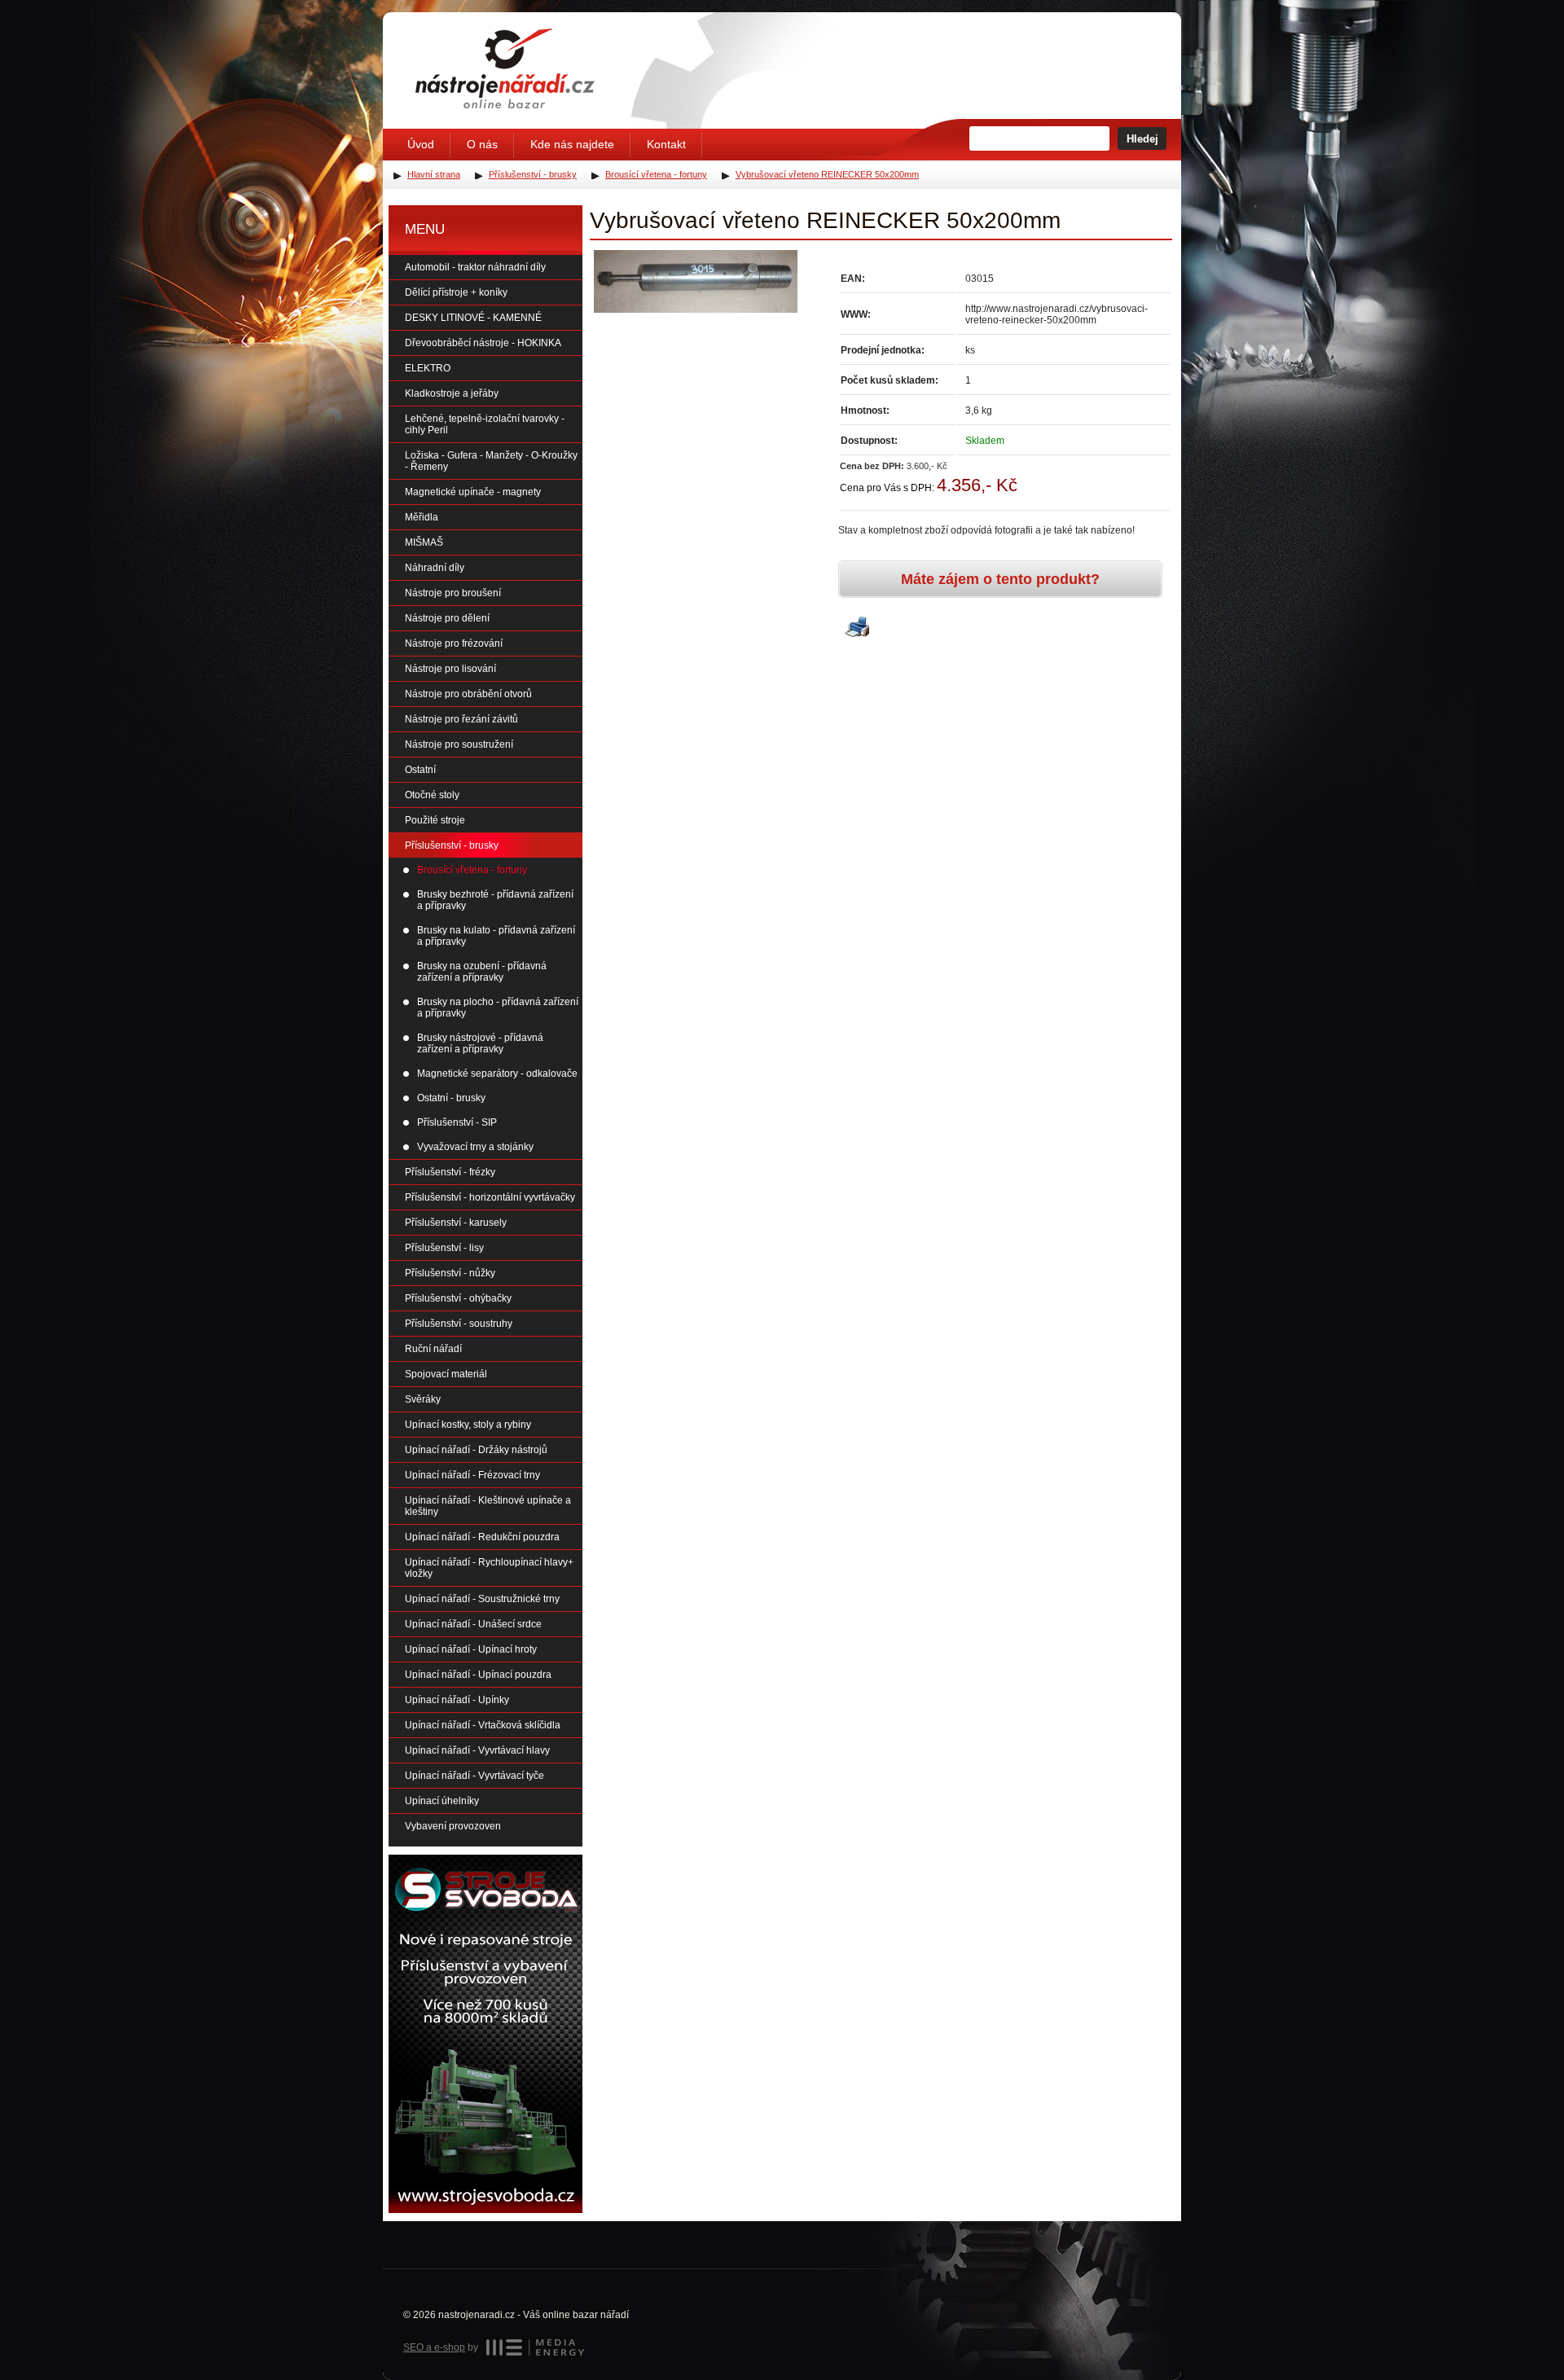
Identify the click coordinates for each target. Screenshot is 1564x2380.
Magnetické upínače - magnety (473, 492)
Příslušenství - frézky (450, 1172)
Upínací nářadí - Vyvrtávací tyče (474, 1776)
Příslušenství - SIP (457, 1122)
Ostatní (420, 770)
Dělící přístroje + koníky (456, 292)
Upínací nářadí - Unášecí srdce (473, 1624)
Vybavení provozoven (453, 1826)
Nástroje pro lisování (450, 669)
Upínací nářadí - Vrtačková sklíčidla (483, 1725)
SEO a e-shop (434, 2347)
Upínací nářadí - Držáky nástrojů (476, 1450)
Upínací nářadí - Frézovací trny (472, 1475)
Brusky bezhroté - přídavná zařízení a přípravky (495, 900)
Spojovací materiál (446, 1374)
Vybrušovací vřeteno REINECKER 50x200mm (827, 174)
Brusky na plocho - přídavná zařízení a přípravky (498, 1008)
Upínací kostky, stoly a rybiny (468, 1425)
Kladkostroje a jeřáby (452, 393)
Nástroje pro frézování (454, 643)
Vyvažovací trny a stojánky (475, 1147)
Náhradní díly (435, 568)
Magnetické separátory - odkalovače (497, 1074)
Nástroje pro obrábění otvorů (468, 694)
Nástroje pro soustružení (459, 744)
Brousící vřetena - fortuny (472, 870)
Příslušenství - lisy (444, 1248)
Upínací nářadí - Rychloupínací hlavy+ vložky (489, 1568)
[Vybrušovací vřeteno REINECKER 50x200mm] (696, 281)
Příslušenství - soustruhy (459, 1324)
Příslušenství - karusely (456, 1223)
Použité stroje (435, 820)
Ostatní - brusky (451, 1098)
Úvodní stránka (505, 68)
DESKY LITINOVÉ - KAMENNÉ (473, 318)
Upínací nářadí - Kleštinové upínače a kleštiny (488, 1506)
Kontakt (666, 144)
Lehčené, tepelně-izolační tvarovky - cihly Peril (485, 424)
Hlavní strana (434, 174)
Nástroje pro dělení (447, 618)
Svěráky (423, 1399)
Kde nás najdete (572, 144)
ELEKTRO (428, 368)
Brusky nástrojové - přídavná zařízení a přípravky (480, 1043)
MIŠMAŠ (424, 542)
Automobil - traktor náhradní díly (475, 267)
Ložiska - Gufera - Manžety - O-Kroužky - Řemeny (491, 461)
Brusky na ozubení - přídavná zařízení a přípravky (482, 972)
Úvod (421, 144)
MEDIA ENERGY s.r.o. (535, 2347)
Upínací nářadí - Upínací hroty (471, 1649)
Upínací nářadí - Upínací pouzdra (478, 1675)
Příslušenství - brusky (452, 845)
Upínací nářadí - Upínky (457, 1700)
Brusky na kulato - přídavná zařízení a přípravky (496, 936)
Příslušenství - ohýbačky (458, 1298)
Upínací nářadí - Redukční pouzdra (482, 1537)
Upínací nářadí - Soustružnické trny (482, 1599)
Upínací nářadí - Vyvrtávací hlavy (477, 1750)
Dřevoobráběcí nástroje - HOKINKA (483, 343)
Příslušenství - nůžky (450, 1273)
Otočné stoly (432, 795)
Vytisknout (857, 628)
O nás (482, 144)
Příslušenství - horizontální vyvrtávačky (490, 1197)
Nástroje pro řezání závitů (461, 719)
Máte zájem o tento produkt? (1000, 579)
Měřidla (422, 517)
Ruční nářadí (433, 1349)
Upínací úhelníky (442, 1801)
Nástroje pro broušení (453, 593)
